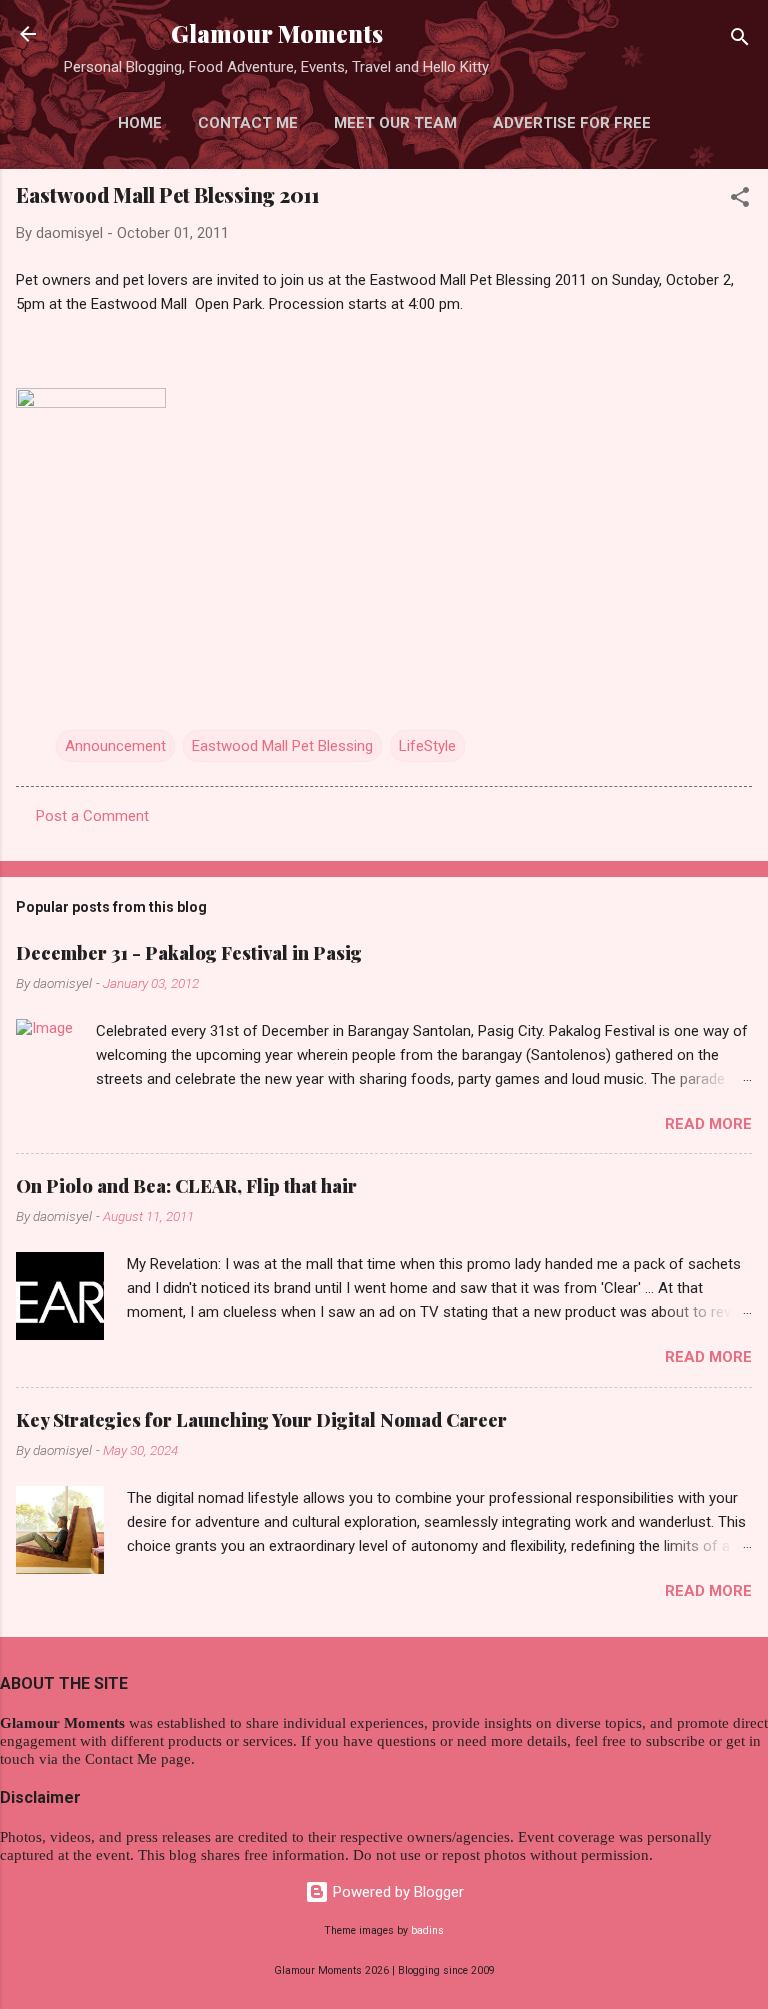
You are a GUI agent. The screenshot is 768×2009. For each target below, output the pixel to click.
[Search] (740, 40)
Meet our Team (395, 123)
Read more (708, 1124)
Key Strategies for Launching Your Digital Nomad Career (261, 1420)
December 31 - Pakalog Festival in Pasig (189, 953)
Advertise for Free (572, 123)
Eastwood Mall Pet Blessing (282, 746)
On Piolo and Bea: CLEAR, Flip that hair (186, 1186)
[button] (740, 200)
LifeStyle (427, 746)
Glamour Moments (277, 33)
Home (140, 123)
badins (427, 1930)
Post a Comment (92, 816)
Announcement (115, 746)
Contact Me (248, 123)
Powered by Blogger (396, 1892)
